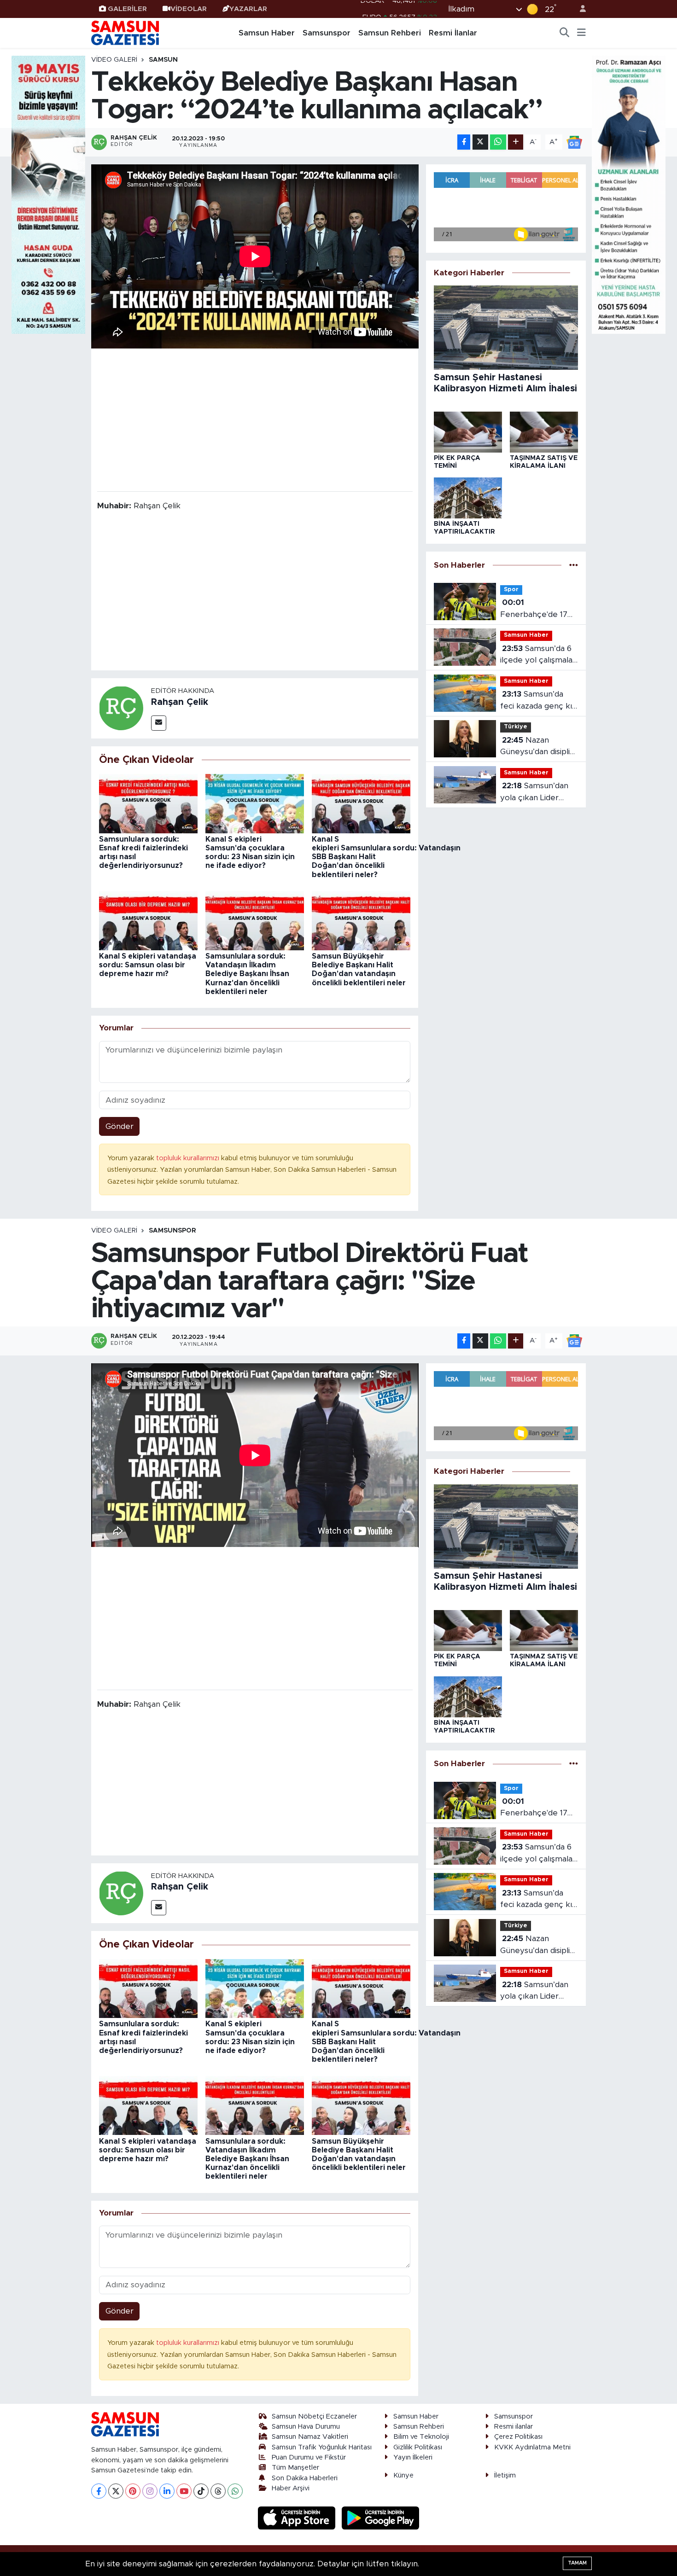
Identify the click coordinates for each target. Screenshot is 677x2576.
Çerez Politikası (518, 2437)
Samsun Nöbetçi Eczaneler (314, 2416)
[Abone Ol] (574, 142)
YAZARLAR (248, 9)
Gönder (120, 1126)
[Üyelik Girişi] (579, 9)
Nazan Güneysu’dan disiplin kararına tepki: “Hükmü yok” (537, 747)
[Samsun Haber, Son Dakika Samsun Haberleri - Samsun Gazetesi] (126, 33)
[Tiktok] (201, 2491)
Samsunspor (327, 33)
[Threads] (218, 2491)
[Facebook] (99, 2491)
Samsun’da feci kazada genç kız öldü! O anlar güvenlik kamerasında (538, 701)
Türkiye (516, 727)
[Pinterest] (133, 2491)
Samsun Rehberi (390, 33)
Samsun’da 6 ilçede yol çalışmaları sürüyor (539, 655)
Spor (511, 590)
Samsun (163, 60)
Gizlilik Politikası (418, 2447)
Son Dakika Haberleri (305, 2478)
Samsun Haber (267, 33)
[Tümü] (574, 565)
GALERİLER (127, 9)
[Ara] (565, 33)
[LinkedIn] (167, 2491)
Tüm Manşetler (295, 2468)
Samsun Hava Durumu (306, 2427)
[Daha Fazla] (516, 142)
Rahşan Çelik (180, 702)
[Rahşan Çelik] (121, 708)
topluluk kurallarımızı (189, 1158)
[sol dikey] (48, 194)
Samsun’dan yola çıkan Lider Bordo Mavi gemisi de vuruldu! (534, 793)
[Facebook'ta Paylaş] (464, 142)
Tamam (577, 2563)
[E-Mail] (159, 723)
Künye (403, 2475)
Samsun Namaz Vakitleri (310, 2437)
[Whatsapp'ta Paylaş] (498, 142)
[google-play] (381, 2518)
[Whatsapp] (235, 2491)
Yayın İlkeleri (413, 2457)
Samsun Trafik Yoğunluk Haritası (322, 2447)
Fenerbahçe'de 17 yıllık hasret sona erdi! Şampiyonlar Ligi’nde (534, 609)
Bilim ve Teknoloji (421, 2437)
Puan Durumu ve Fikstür (309, 2457)
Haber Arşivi (291, 2488)
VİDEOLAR (189, 9)
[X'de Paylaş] (480, 142)
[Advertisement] (255, 419)
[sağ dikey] (629, 194)
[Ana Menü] (581, 33)
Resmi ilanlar (514, 2427)
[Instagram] (150, 2491)
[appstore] (298, 2518)
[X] (116, 2491)
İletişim (505, 2475)
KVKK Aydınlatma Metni (532, 2447)
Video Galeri (114, 60)
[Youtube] (184, 2491)
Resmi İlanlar (453, 33)
